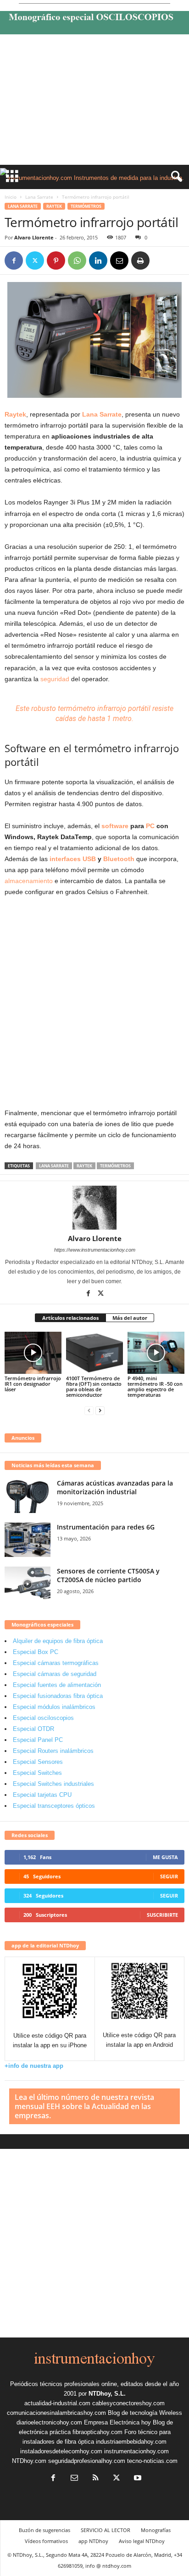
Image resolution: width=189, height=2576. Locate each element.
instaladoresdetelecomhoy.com (61, 2451)
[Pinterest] (56, 260)
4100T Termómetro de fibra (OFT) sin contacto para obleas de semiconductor (94, 1386)
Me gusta (165, 1857)
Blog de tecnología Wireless (145, 2413)
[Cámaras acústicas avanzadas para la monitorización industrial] (28, 1496)
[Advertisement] (94, 102)
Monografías (156, 2530)
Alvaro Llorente (34, 237)
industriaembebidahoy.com (131, 2442)
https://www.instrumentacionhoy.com (95, 1250)
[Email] (119, 260)
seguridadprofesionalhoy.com (87, 2461)
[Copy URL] (161, 260)
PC (150, 826)
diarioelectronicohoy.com (49, 2422)
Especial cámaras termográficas (56, 1663)
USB (89, 859)
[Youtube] (137, 2479)
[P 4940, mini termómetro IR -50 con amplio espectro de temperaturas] (156, 1353)
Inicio (11, 197)
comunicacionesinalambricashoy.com (56, 2413)
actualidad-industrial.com (57, 2403)
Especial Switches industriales (53, 1784)
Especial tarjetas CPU (42, 1795)
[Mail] (74, 2479)
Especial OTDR (33, 1729)
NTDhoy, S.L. (107, 2394)
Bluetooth (119, 859)
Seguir (169, 1876)
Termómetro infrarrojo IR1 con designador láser (33, 1384)
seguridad (55, 679)
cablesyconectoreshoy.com (128, 2403)
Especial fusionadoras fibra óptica (58, 1696)
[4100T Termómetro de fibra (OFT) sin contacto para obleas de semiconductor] (94, 1353)
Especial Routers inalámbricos (53, 1751)
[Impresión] (140, 260)
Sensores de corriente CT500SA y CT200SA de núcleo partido (108, 1575)
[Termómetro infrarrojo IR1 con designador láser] (33, 1353)
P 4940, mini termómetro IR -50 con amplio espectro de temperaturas (155, 1386)
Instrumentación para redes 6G (106, 1527)
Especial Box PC (36, 1652)
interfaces (65, 859)
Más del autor (130, 1318)
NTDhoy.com (29, 2461)
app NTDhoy (93, 2541)
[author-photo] (94, 1208)
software (115, 826)
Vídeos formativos (46, 2541)
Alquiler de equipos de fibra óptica (58, 1641)
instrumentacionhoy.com (136, 2451)
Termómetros (86, 206)
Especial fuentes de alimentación (57, 1685)
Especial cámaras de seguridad (55, 1674)
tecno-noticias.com (152, 2461)
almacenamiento (29, 881)
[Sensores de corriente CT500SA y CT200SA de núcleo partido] (28, 1584)
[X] (35, 260)
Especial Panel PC (38, 1740)
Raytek (54, 206)
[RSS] (95, 2479)
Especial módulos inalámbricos (54, 1707)
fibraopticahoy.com (97, 2432)
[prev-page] (89, 1410)
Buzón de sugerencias (44, 2530)
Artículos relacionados (70, 1318)
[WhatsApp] (77, 260)
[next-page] (100, 1410)
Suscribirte (162, 1915)
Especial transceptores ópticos (54, 1806)
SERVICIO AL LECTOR (106, 2530)
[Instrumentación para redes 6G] (28, 1540)
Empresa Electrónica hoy (117, 2422)
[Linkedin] (98, 260)
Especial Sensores (38, 1762)
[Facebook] (14, 260)
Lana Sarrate (39, 197)
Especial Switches (37, 1773)
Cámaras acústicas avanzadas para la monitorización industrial (115, 1487)
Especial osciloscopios (43, 1718)
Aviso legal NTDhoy (142, 2541)
